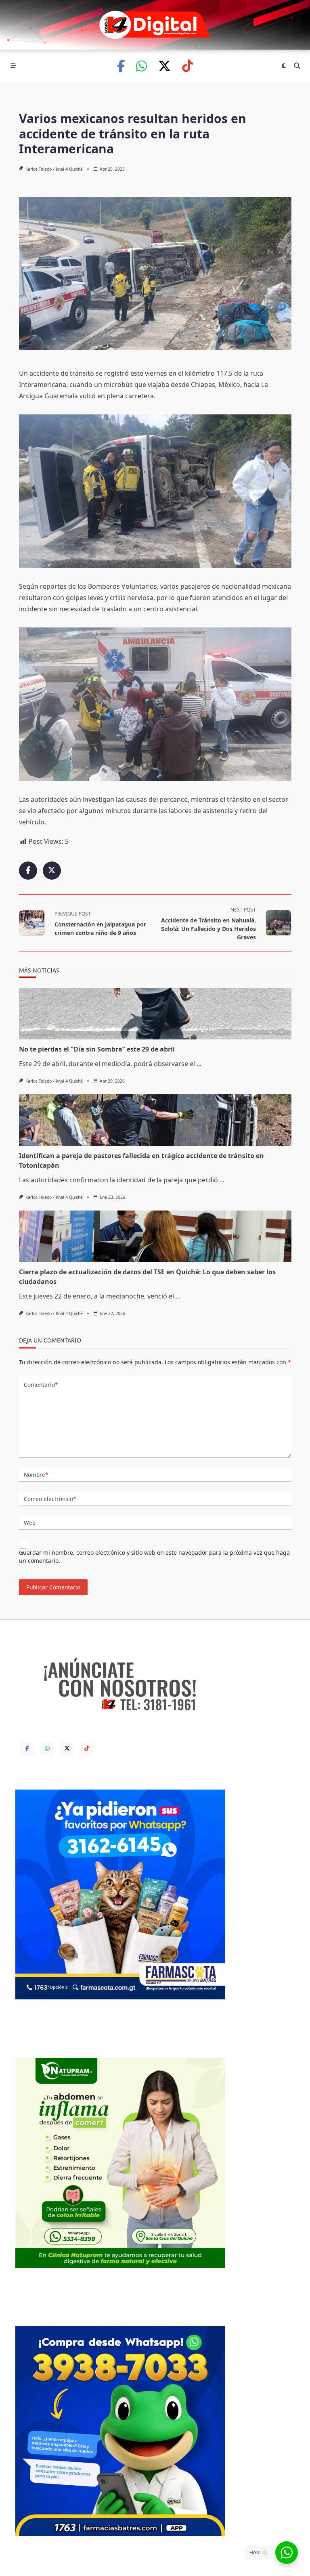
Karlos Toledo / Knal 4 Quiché (54, 169)
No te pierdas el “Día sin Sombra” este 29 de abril (97, 1049)
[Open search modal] (297, 66)
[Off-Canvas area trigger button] (13, 66)
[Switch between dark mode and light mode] (284, 66)
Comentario (41, 1385)
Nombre (36, 1475)
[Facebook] (121, 66)
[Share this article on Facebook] (28, 871)
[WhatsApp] (141, 66)
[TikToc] (187, 66)
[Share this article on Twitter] (52, 871)
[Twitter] (164, 66)
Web (30, 1523)
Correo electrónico (50, 1499)
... (199, 1064)
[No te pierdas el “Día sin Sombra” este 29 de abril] (155, 1014)
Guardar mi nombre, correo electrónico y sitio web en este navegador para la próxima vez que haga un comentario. (154, 1557)
